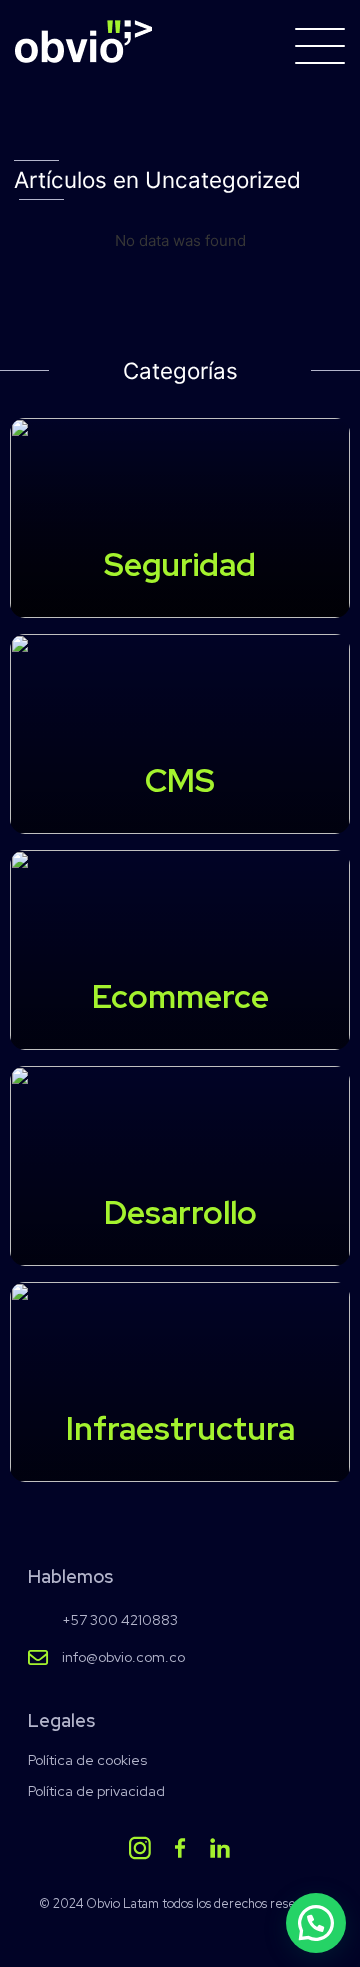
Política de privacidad (96, 1791)
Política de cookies (87, 1760)
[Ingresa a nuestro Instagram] (140, 1848)
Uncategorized (223, 179)
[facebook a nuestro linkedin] (220, 1848)
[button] (316, 1923)
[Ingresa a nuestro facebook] (180, 1848)
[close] (320, 45)
